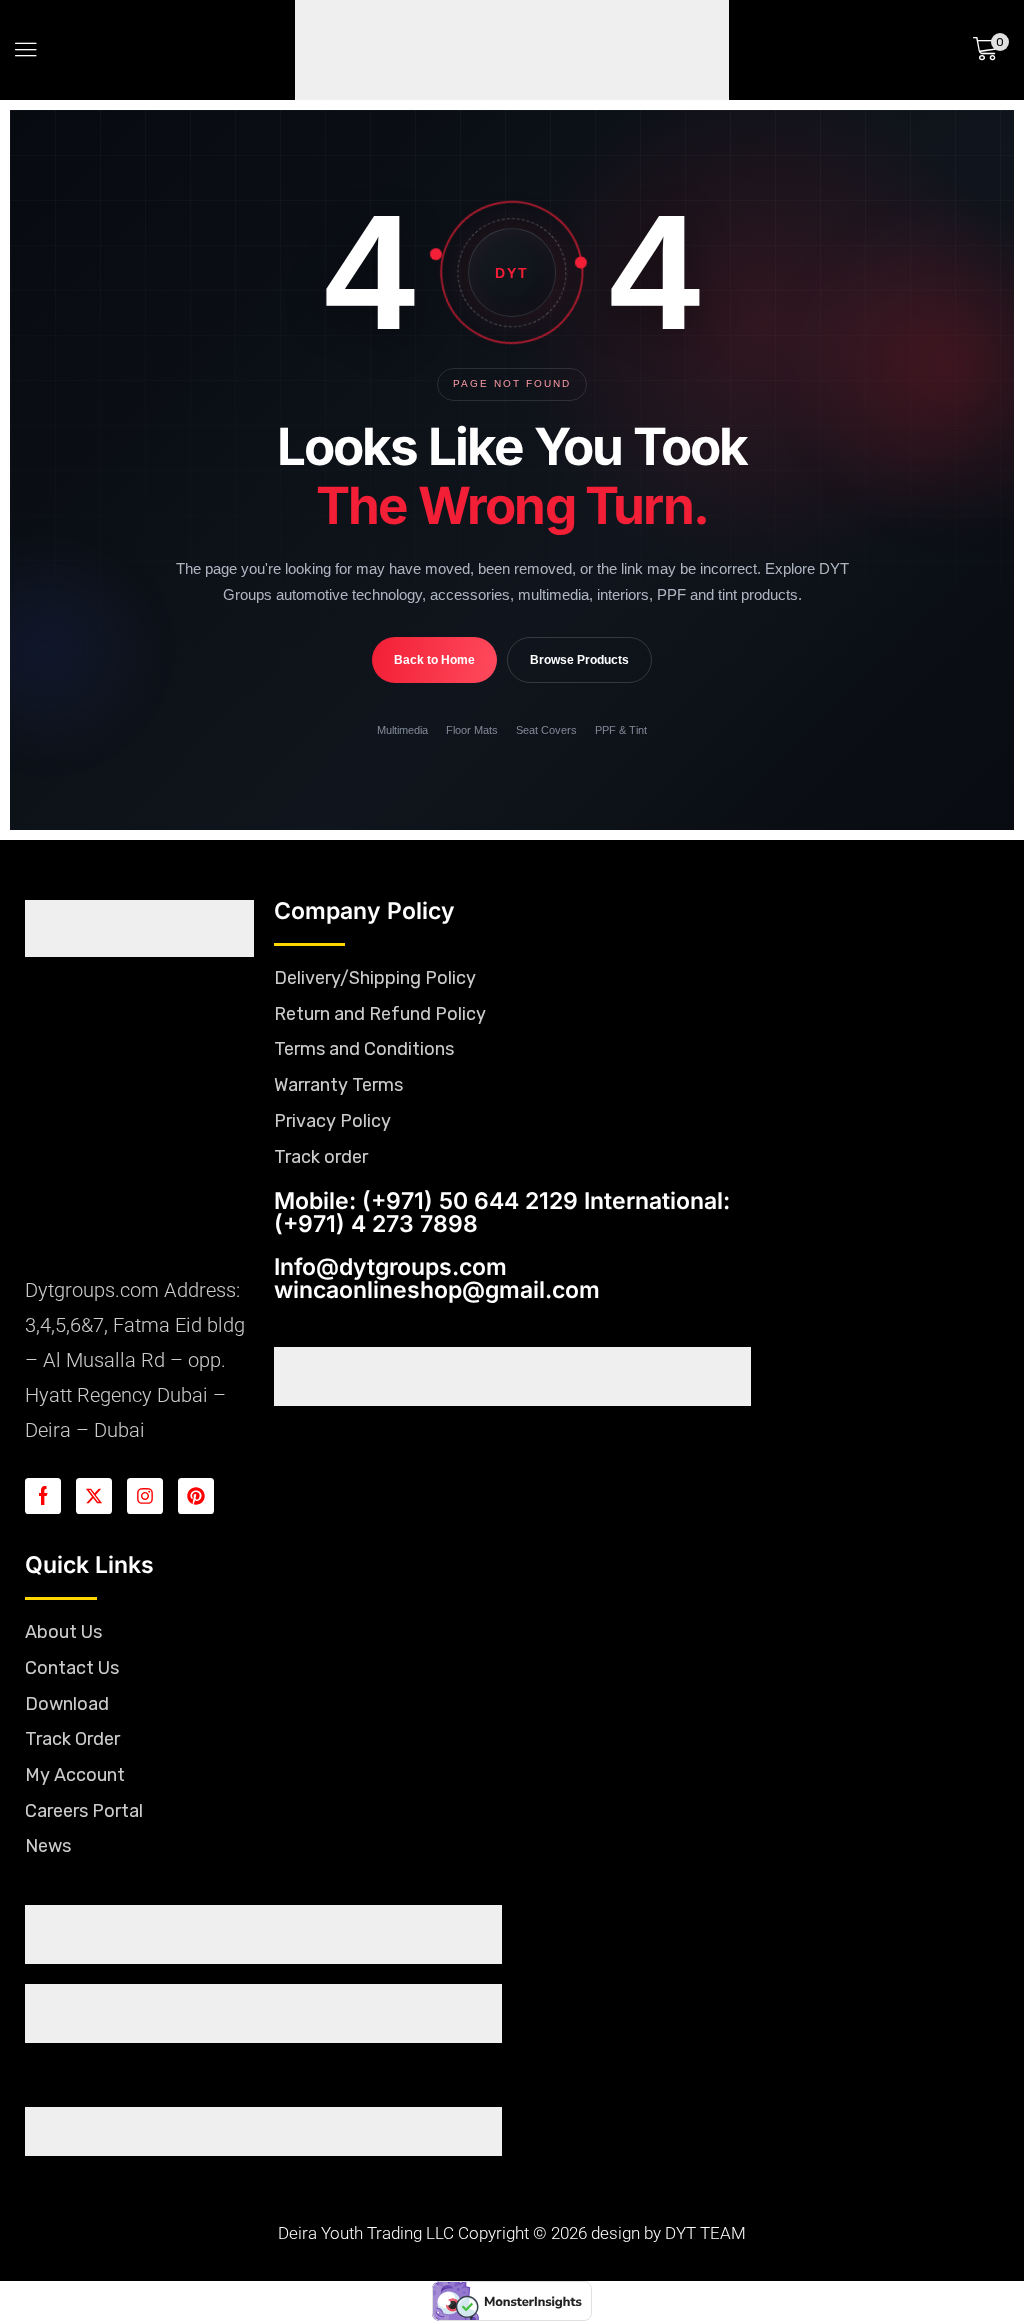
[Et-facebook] (43, 1527)
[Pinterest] (196, 1527)
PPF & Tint (621, 761)
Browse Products (579, 691)
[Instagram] (145, 1527)
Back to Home (434, 691)
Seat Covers (546, 761)
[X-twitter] (94, 1527)
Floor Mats (472, 761)
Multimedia (402, 761)
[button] (26, 65)
